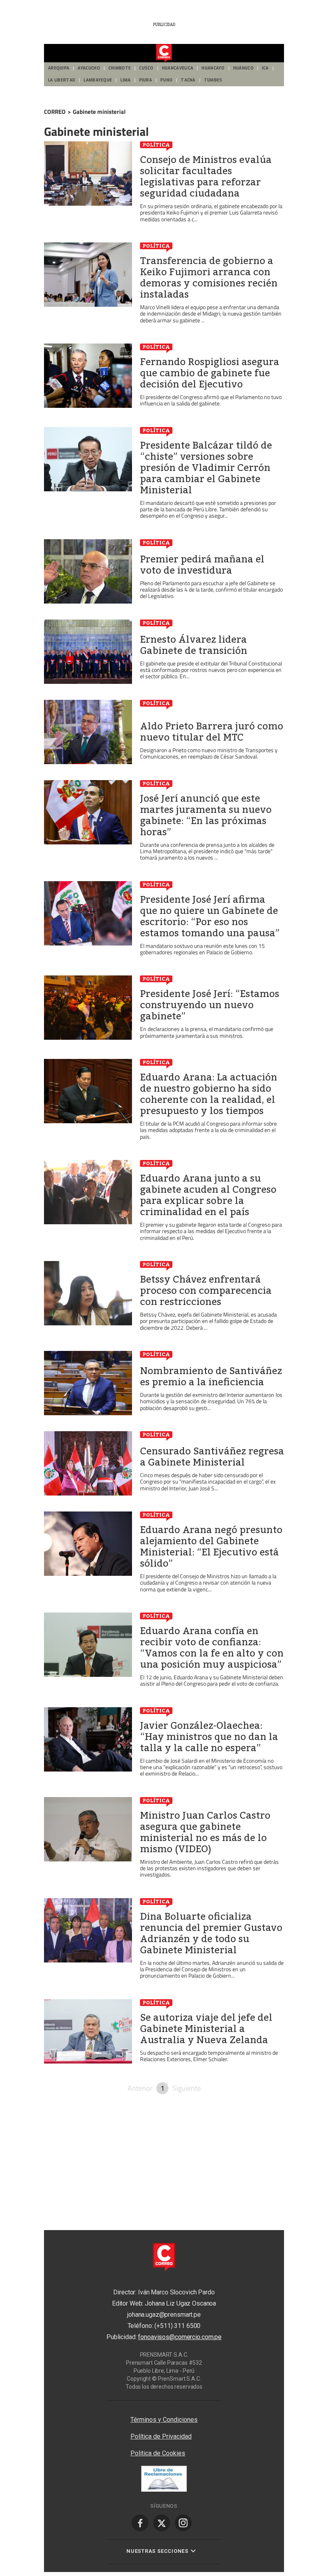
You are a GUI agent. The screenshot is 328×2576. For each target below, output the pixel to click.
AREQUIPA (59, 68)
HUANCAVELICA (178, 68)
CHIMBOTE (120, 68)
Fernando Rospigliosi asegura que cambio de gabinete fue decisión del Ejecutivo (210, 373)
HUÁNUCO (243, 68)
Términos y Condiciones (164, 2420)
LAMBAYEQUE (98, 80)
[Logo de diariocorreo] (164, 54)
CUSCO (146, 68)
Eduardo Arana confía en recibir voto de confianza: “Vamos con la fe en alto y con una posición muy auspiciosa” (212, 1648)
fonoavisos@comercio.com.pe (180, 2337)
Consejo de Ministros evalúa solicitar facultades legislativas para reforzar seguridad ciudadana (206, 177)
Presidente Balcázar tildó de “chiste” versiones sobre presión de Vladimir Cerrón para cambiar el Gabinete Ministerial (206, 468)
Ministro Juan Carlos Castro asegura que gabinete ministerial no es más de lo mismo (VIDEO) (205, 1832)
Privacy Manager (164, 2405)
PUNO (166, 80)
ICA (265, 68)
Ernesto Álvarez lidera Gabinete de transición (194, 645)
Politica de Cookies (158, 2453)
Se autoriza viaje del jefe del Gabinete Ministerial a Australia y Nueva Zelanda (206, 2029)
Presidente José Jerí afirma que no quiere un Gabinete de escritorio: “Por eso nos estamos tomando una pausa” (210, 916)
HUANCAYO (213, 68)
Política (156, 145)
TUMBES (213, 80)
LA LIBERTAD (62, 80)
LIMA (125, 80)
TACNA (188, 80)
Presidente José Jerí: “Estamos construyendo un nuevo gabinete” (210, 1005)
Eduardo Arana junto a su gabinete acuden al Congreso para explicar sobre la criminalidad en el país (208, 1195)
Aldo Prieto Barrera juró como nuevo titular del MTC (212, 732)
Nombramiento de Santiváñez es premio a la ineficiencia (211, 1376)
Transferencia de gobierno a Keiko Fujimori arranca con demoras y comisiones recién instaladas (209, 278)
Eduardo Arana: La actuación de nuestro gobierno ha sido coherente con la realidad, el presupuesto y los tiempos (209, 1094)
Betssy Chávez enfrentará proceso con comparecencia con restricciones (206, 1291)
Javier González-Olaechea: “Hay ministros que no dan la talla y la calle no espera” (209, 1737)
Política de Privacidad (161, 2436)
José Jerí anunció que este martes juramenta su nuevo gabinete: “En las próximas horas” (206, 815)
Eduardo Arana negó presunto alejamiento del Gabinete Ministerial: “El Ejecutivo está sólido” (211, 1547)
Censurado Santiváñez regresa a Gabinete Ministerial (212, 1457)
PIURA (146, 80)
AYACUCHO (89, 68)
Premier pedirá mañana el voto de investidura (202, 565)
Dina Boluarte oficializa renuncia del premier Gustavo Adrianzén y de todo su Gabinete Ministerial (211, 1933)
